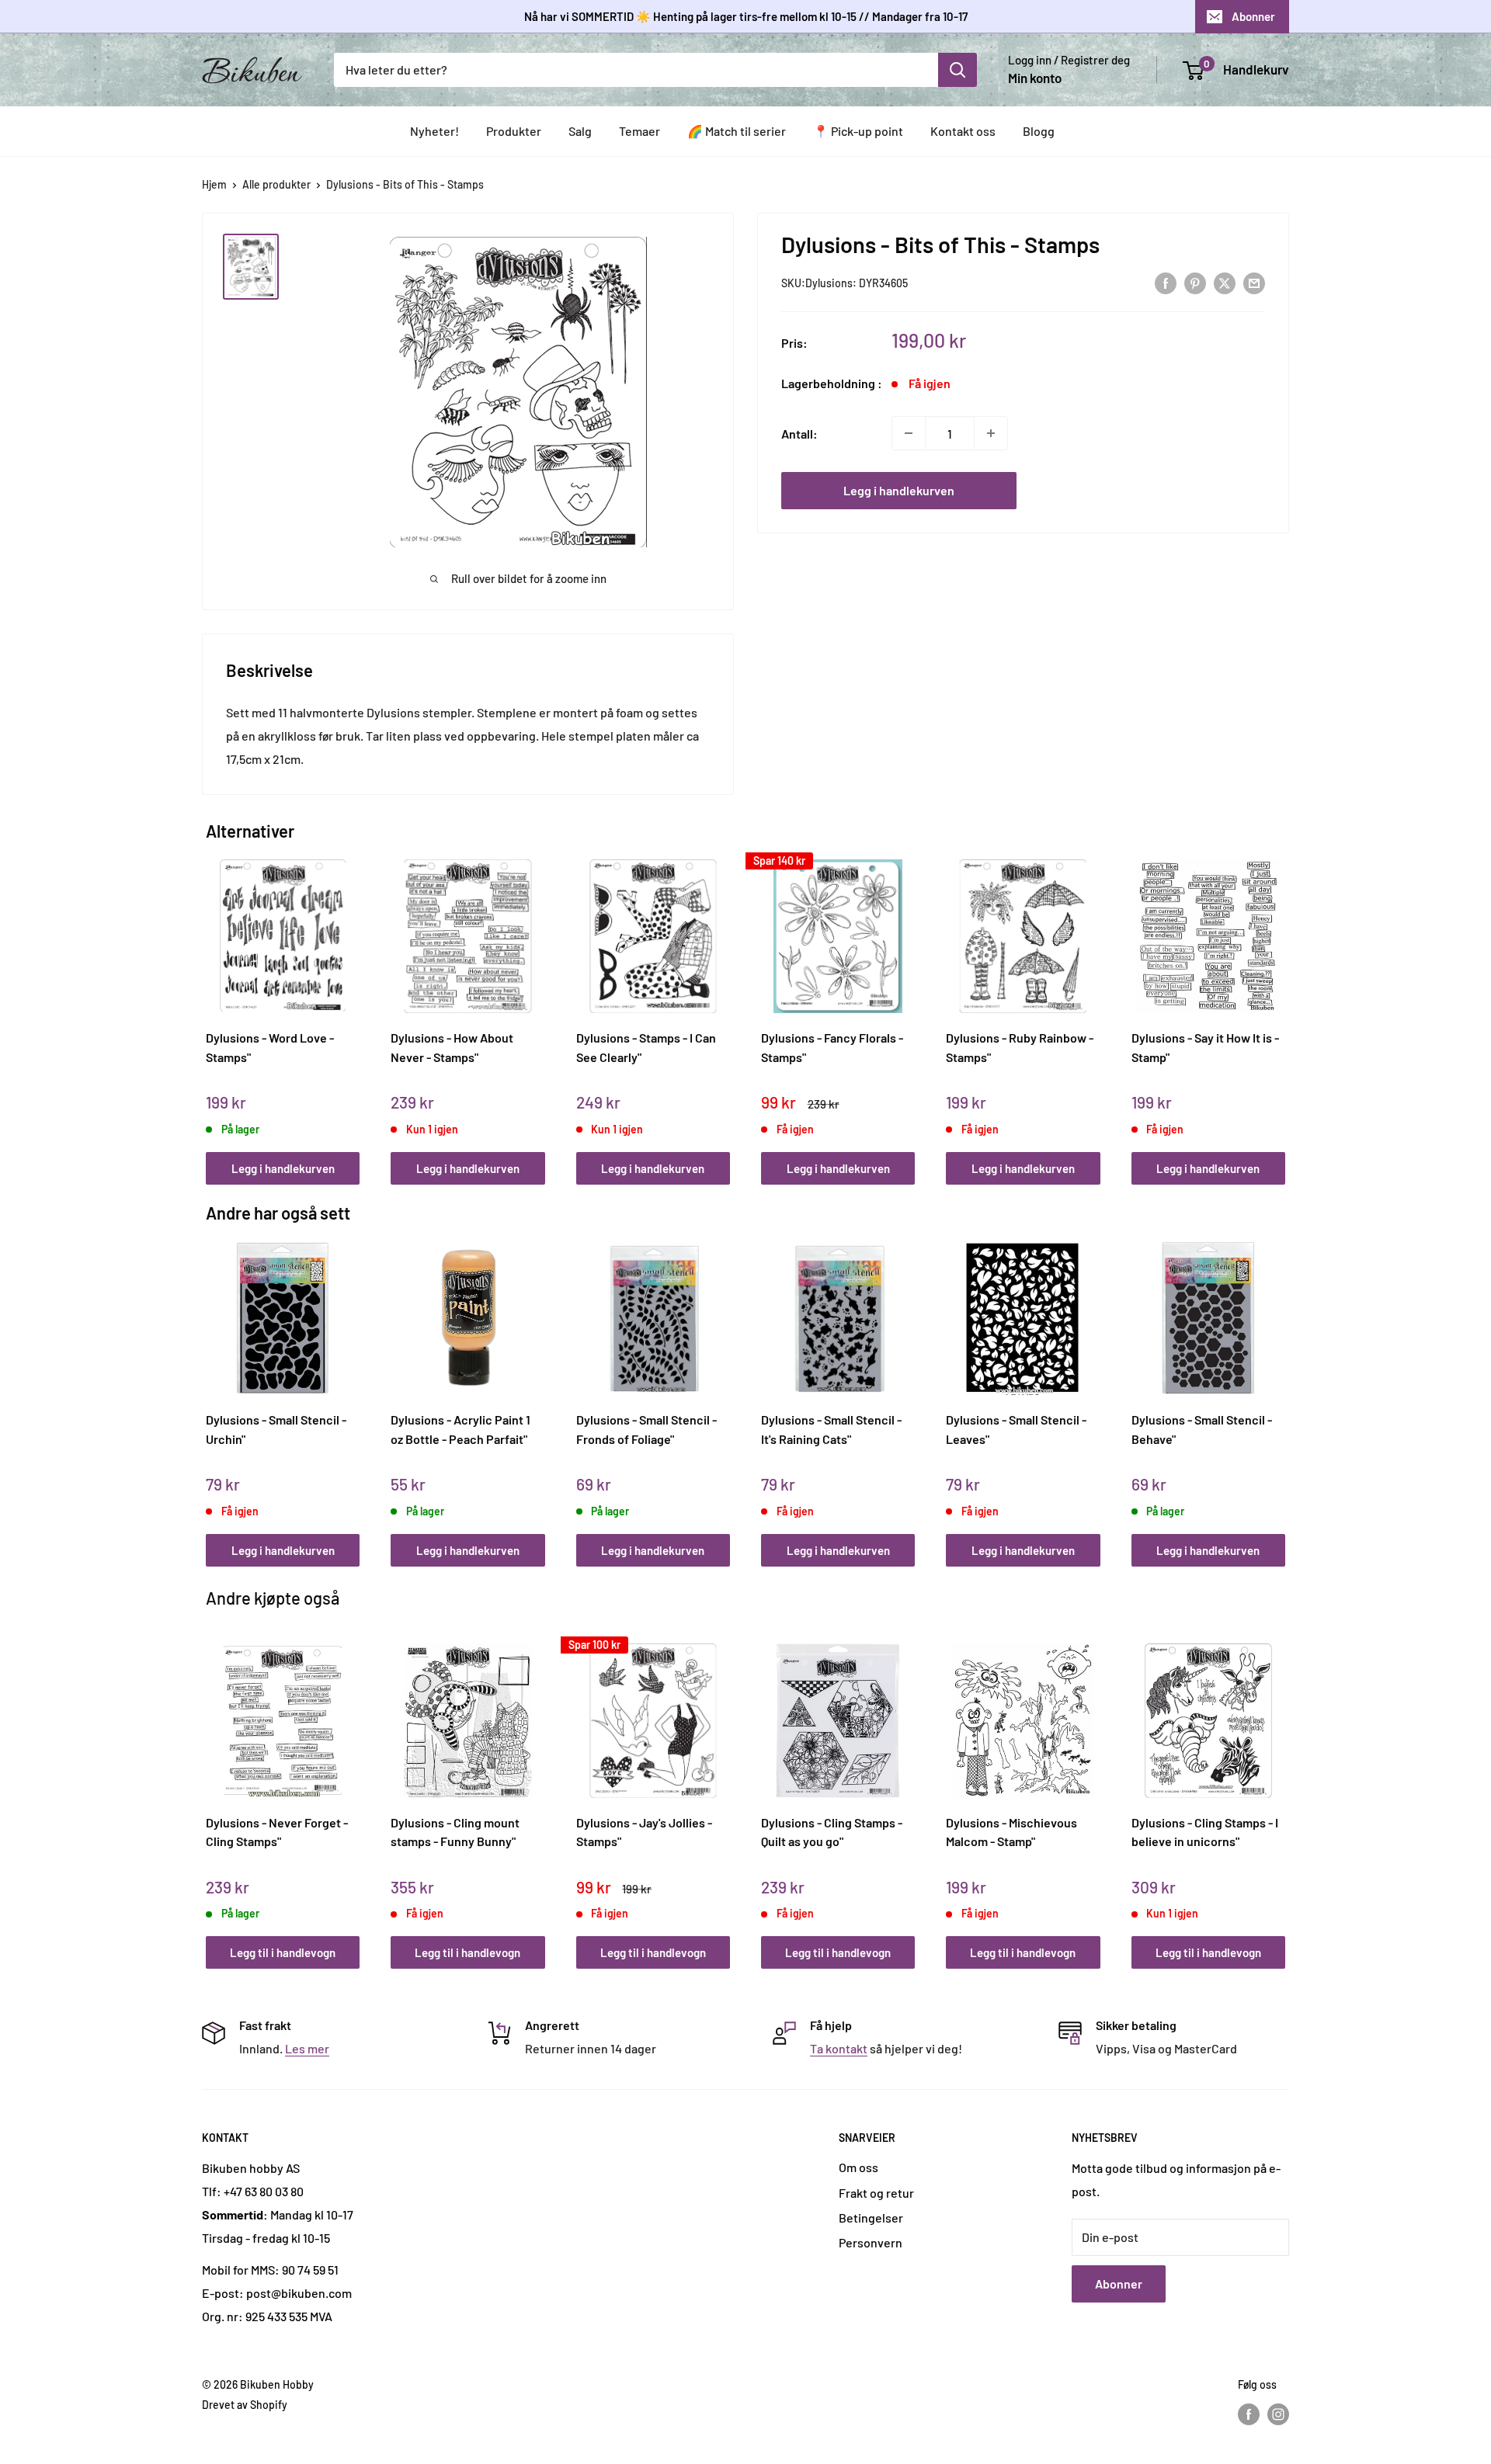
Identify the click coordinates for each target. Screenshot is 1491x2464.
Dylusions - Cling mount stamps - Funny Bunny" (455, 1832)
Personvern (871, 2242)
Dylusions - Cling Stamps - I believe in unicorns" (1205, 1832)
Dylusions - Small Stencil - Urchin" (276, 1429)
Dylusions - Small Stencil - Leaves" (1016, 1429)
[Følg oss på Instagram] (1278, 2414)
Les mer (307, 2048)
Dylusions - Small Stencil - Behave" (1202, 1429)
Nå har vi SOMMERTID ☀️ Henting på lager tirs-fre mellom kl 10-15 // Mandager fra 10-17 (746, 16)
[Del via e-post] (1254, 282)
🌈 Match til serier (737, 131)
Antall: (799, 433)
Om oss (858, 2167)
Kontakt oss (963, 131)
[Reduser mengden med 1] (909, 433)
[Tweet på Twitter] (1225, 282)
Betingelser (871, 2218)
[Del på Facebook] (1166, 282)
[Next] (1282, 1005)
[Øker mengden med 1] (991, 433)
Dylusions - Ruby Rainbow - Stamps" (1020, 1047)
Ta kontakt (839, 2048)
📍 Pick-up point (858, 131)
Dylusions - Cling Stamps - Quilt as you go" (832, 1832)
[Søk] (958, 70)
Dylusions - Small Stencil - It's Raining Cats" (831, 1429)
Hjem (214, 184)
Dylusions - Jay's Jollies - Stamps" (644, 1832)
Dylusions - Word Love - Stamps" (270, 1047)
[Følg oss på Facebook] (1249, 2414)
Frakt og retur (876, 2193)
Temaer (639, 131)
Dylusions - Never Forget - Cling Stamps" (277, 1832)
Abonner (1253, 16)
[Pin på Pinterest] (1195, 282)
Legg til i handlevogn (283, 1952)
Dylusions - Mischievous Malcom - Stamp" (1011, 1832)
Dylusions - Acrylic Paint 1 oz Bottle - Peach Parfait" (461, 1429)
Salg (580, 131)
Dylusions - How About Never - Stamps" (452, 1047)
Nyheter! (434, 131)
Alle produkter (276, 184)
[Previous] (210, 1005)
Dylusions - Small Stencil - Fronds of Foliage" (646, 1429)
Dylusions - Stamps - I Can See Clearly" (646, 1047)
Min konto (1035, 78)
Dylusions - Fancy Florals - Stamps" (832, 1047)
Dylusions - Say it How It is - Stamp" (1205, 1047)
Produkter (514, 131)
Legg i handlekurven (899, 490)
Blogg (1039, 131)
